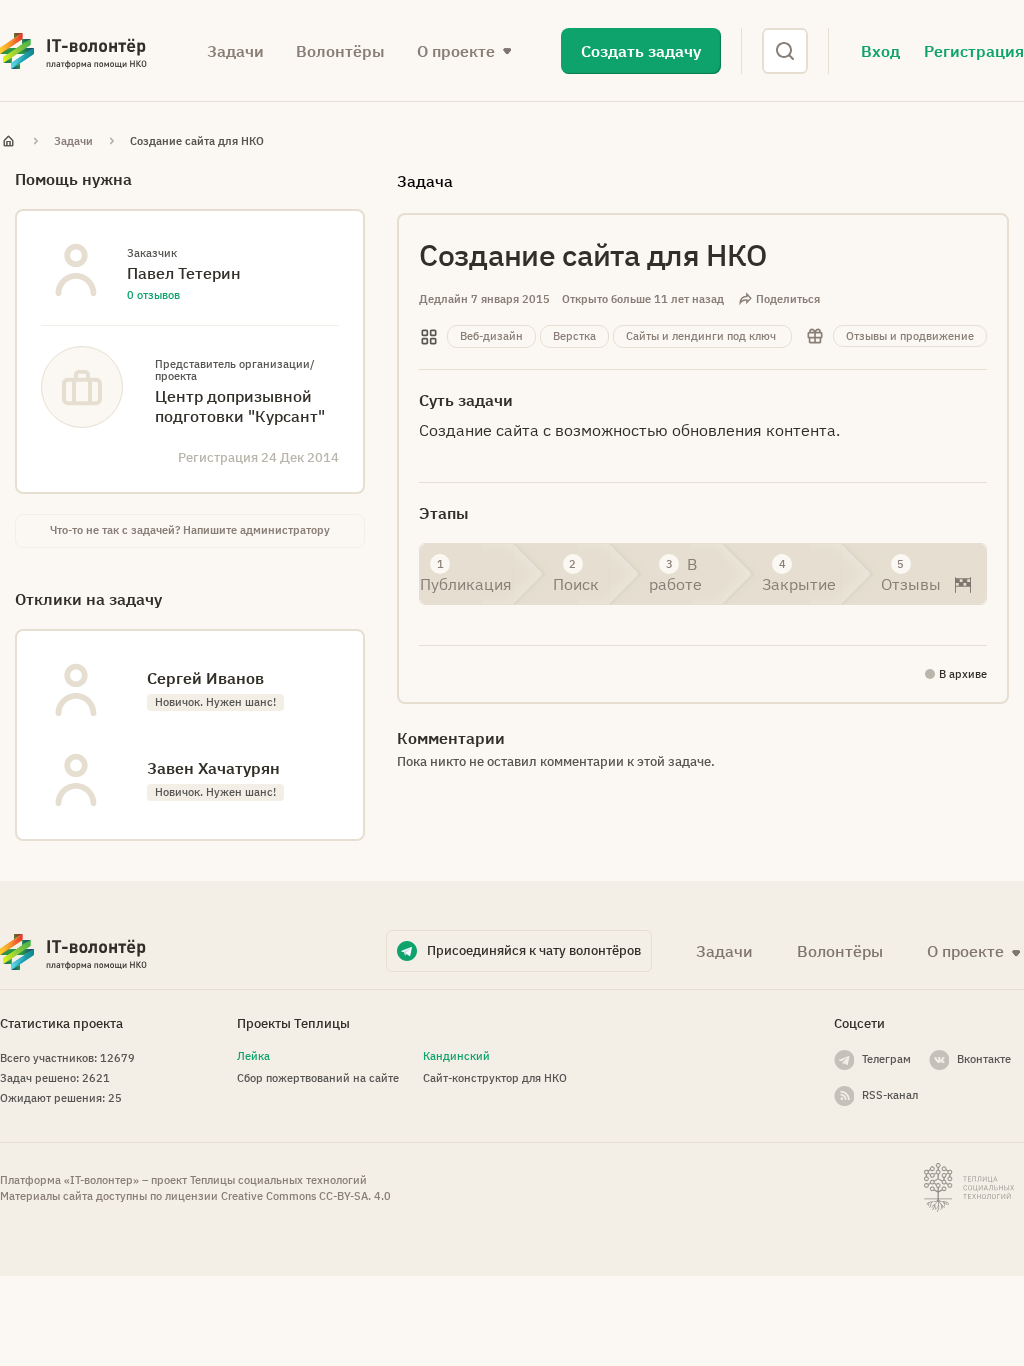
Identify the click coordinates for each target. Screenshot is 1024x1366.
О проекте (965, 951)
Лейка (253, 1056)
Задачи (235, 51)
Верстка (574, 336)
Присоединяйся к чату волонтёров (534, 950)
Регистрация (974, 51)
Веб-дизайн (491, 336)
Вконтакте (984, 1059)
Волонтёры (340, 51)
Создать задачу (641, 51)
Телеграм (886, 1059)
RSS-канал (890, 1095)
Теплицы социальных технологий (278, 1180)
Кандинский (456, 1056)
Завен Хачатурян (213, 768)
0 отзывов (153, 295)
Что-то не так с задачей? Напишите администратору (190, 530)
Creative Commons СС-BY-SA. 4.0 (306, 1196)
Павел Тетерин (184, 273)
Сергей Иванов (205, 678)
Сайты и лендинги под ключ (701, 336)
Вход (880, 51)
